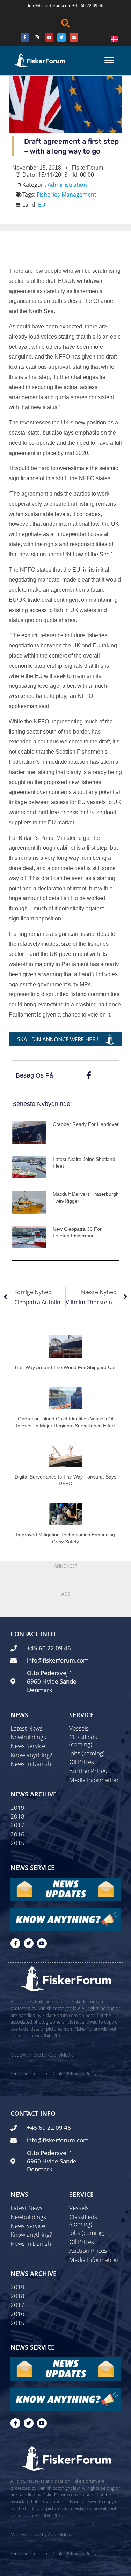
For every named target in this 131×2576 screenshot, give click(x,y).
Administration (67, 185)
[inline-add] (65, 1039)
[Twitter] (61, 38)
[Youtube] (49, 38)
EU (42, 205)
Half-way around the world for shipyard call (66, 1367)
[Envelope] (74, 38)
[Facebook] (25, 38)
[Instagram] (37, 38)
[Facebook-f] (15, 1943)
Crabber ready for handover (86, 1124)
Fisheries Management (67, 195)
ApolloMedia (61, 2055)
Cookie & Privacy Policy (75, 2074)
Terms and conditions (31, 2074)
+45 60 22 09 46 (88, 5)
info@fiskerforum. (45, 5)
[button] (66, 23)
